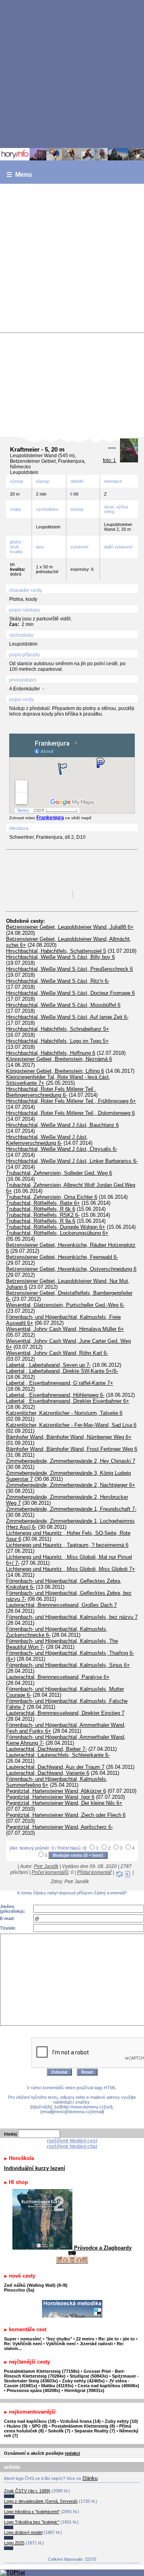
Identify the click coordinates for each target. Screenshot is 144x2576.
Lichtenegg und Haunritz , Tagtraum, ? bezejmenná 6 (67, 1545)
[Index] (72, 154)
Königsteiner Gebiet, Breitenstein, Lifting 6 (55, 1071)
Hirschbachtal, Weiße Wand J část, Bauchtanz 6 (62, 1125)
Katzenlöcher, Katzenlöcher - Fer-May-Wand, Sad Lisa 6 (71, 1425)
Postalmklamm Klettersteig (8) (83, 2426)
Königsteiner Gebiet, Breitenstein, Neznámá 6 (59, 1059)
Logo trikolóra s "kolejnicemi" (32, 2512)
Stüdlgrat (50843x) (89, 2376)
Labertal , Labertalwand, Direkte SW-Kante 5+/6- (62, 1371)
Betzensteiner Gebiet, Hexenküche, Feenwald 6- (62, 1257)
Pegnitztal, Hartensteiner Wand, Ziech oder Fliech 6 (66, 1815)
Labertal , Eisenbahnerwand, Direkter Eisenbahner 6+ (68, 1401)
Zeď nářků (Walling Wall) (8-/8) (36, 2285)
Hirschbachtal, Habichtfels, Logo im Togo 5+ (57, 1041)
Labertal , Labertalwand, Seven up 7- (48, 1365)
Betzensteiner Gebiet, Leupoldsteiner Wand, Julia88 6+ (70, 927)
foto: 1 (109, 460)
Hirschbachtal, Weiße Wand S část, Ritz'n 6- (58, 981)
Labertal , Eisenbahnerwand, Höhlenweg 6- (55, 1395)
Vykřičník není (61, 2344)
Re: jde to (109, 2339)
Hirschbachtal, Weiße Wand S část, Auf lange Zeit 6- (67, 1017)
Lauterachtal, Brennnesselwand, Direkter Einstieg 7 (65, 1713)
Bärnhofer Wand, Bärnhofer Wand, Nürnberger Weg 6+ (69, 1437)
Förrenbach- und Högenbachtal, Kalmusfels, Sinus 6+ (68, 1665)
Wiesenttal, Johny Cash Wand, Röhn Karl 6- (57, 1353)
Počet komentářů (50, 1872)
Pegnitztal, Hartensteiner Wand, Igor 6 (50, 1797)
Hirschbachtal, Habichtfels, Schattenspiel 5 (56, 951)
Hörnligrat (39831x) (84, 2390)
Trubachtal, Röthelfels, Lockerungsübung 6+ (57, 1233)
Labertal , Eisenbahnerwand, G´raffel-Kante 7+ (60, 1383)
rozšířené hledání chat (72, 2146)
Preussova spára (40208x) (34, 2390)
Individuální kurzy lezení (35, 2168)
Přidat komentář (94, 1872)
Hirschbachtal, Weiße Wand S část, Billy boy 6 (60, 957)
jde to (129, 2339)
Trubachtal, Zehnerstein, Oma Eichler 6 (52, 1197)
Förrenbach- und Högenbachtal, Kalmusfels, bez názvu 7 (72, 1617)
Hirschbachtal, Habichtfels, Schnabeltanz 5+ (58, 1029)
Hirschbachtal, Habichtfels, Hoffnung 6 (51, 1053)
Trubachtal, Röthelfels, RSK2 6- (43, 1215)
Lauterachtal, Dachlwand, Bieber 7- (46, 1749)
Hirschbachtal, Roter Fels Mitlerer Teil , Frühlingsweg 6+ (71, 1101)
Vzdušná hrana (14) (80, 2421)
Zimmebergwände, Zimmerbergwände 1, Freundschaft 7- (71, 1509)
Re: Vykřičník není (23, 2344)
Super (10, 2339)
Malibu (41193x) (57, 2386)
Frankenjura (50, 818)
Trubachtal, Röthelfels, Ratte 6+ (43, 1203)
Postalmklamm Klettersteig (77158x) (42, 2371)
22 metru (85, 2339)
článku (90, 2478)
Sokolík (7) (59, 2431)
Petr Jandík (46, 1866)
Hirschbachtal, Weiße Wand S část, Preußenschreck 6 (69, 969)
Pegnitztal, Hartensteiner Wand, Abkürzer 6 (56, 1791)
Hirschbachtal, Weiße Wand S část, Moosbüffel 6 (63, 1005)
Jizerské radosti (97, 2344)
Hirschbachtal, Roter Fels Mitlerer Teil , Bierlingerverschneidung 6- (51, 1092)
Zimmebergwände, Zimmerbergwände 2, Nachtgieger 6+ (71, 1485)
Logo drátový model (23, 2532)
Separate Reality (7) (95, 2431)
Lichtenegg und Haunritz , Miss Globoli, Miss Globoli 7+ (71, 1569)
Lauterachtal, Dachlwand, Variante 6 (48, 1773)
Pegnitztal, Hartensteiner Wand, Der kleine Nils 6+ (64, 1803)
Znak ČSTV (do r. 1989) (27, 2491)
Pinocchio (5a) (19, 2290)
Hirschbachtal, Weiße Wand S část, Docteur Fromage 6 (70, 993)
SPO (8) (40, 2426)
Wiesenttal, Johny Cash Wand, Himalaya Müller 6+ (65, 1329)
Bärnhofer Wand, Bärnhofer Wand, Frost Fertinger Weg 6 (72, 1449)
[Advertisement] (72, 74)
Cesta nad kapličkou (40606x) (108, 2386)
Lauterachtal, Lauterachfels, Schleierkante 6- (58, 1755)
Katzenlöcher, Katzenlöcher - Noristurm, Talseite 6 (64, 1413)
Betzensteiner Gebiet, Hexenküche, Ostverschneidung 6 (71, 1269)
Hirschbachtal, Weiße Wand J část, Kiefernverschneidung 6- (47, 1140)
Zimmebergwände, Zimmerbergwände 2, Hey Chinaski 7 (71, 1461)
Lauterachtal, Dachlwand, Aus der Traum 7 (55, 1767)
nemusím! (31, 2339)
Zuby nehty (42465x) (83, 2381)
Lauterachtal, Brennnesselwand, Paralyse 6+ (58, 1677)
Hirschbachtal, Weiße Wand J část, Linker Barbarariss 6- (72, 1161)
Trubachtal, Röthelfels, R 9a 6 (41, 1221)
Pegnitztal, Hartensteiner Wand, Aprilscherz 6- (59, 1827)
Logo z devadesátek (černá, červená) (41, 2501)
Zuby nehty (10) (121, 2421)
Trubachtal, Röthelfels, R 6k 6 (41, 1209)
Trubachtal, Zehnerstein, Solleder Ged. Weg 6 (59, 1173)
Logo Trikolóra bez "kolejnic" (32, 2522)
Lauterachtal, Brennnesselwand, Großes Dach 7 (61, 1605)
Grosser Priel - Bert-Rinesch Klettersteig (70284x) (65, 2374)
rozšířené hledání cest (72, 2141)
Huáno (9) (17, 2426)
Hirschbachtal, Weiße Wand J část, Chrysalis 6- (62, 1149)
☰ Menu (19, 175)
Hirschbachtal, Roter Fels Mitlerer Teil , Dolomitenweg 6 (70, 1113)
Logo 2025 (14, 2543)
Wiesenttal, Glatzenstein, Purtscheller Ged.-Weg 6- (65, 1305)
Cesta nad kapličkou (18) (30, 2421)
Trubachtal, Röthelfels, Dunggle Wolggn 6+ (56, 1227)
